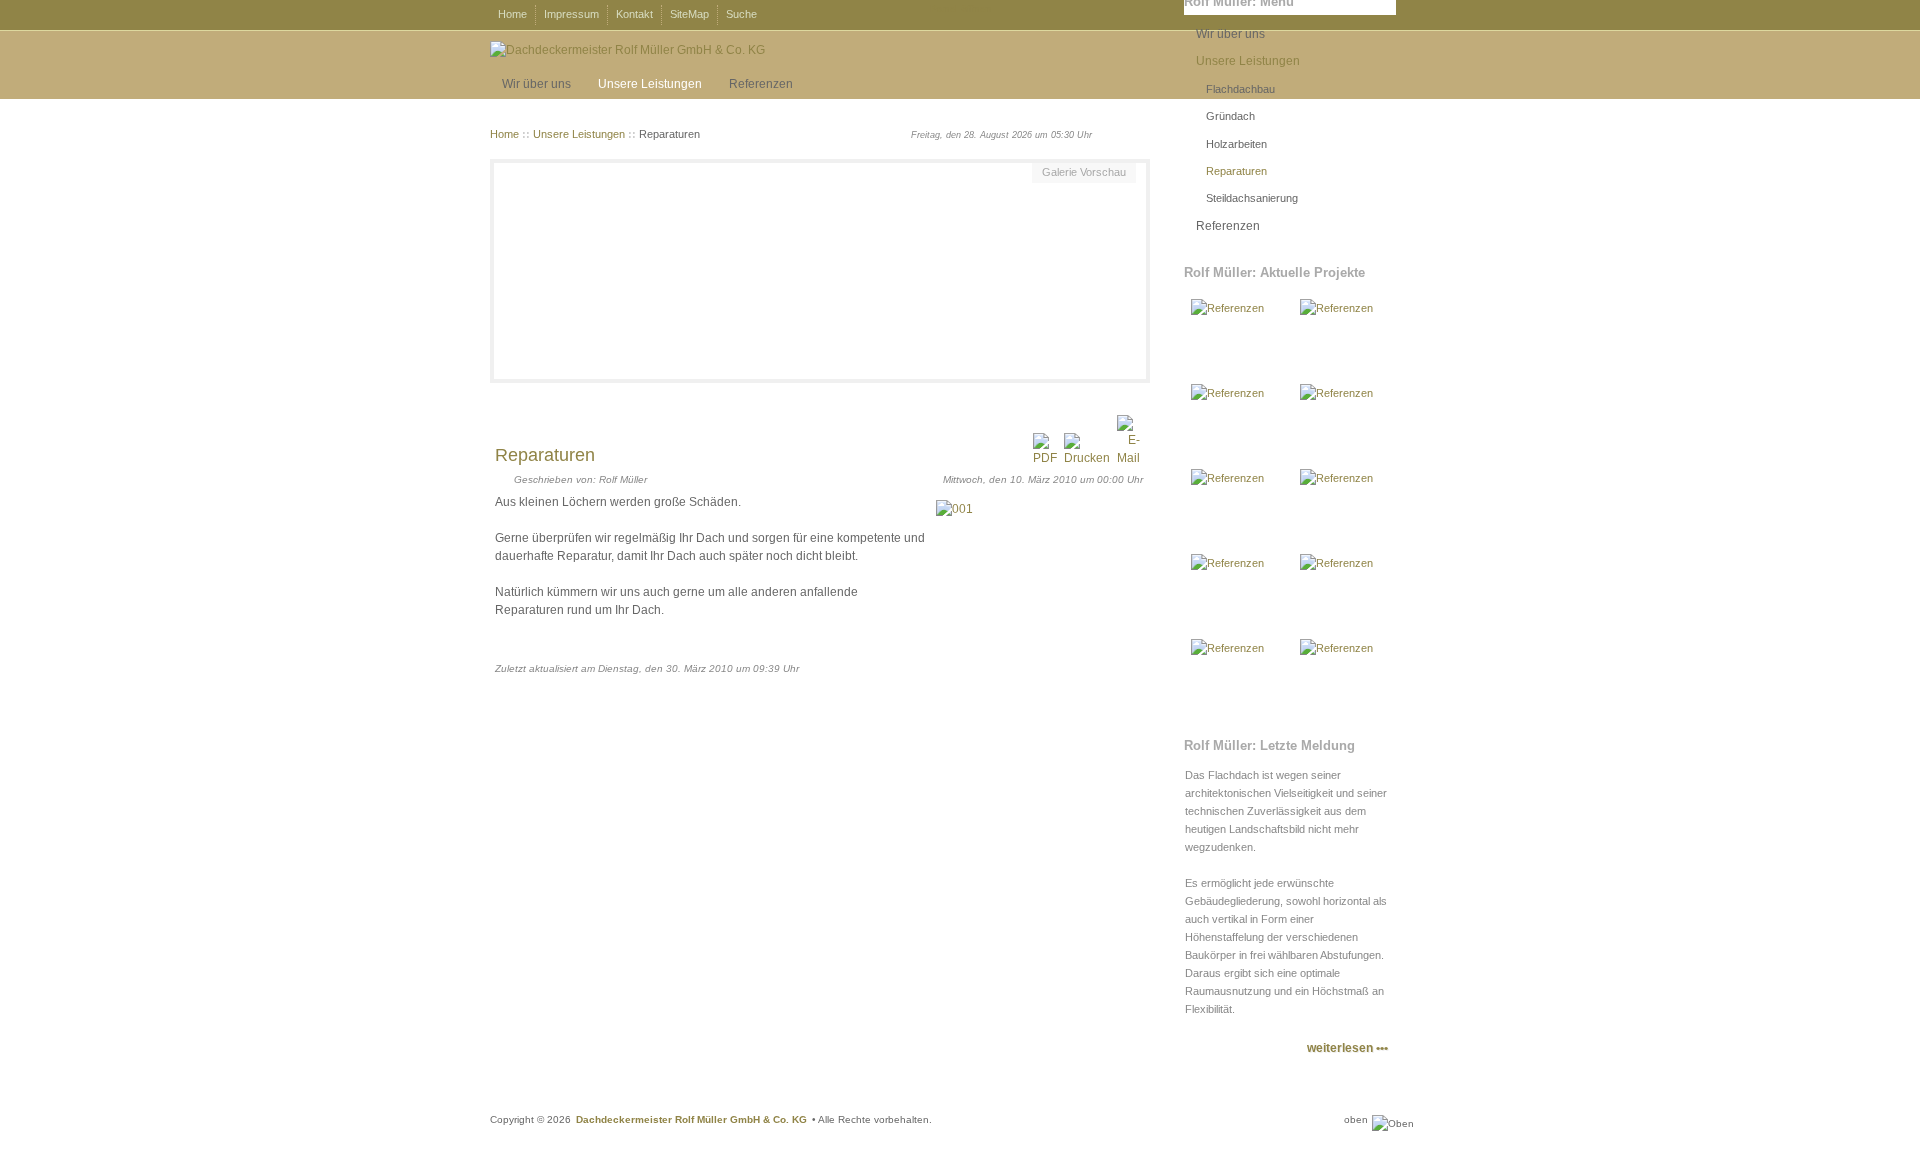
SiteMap (689, 14)
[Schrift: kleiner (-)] (1109, 131)
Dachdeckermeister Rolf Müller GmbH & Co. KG (691, 1119)
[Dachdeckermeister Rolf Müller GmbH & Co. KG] (627, 50)
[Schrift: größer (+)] (1139, 131)
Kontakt (634, 14)
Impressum (571, 14)
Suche (741, 14)
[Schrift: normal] (1124, 131)
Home (512, 14)
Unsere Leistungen (579, 134)
